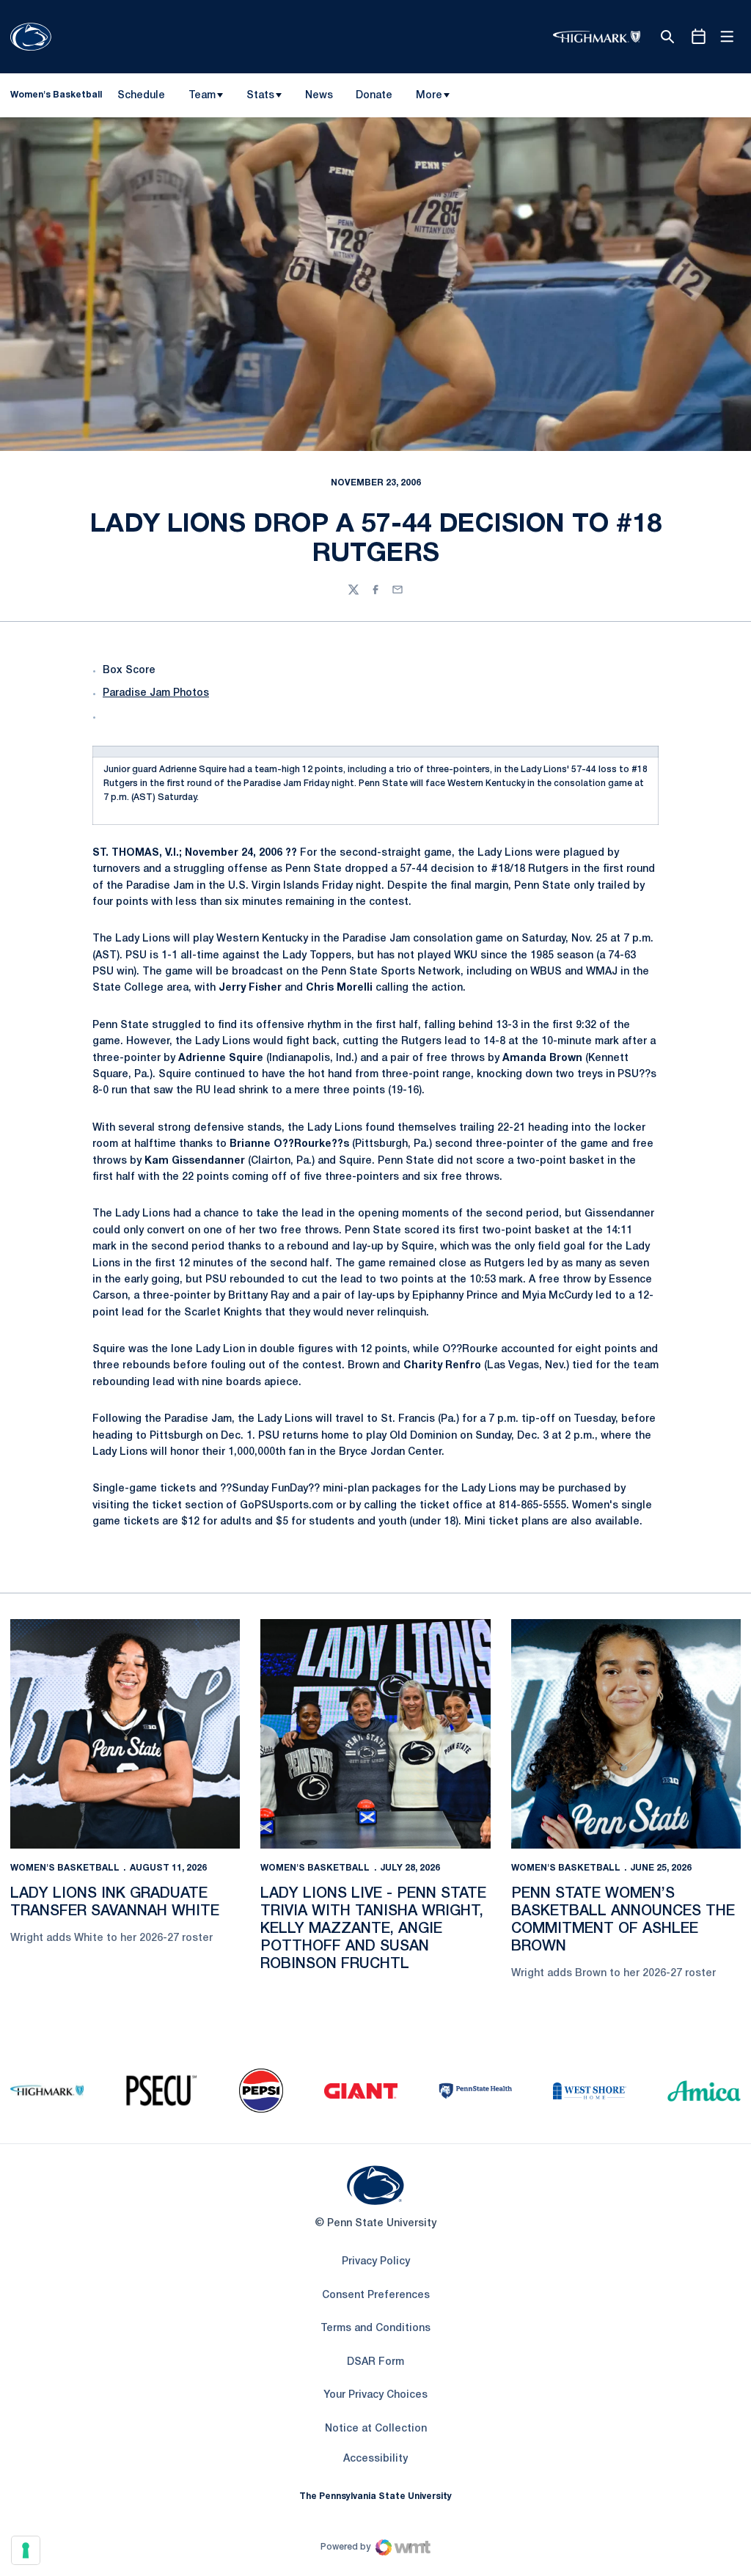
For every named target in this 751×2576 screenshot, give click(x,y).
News (319, 96)
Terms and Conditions (375, 2329)
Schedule (141, 96)
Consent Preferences (376, 2296)
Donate (374, 98)
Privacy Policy (376, 2262)
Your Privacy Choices (375, 2395)
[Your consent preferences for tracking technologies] (26, 2550)
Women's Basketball (65, 1868)
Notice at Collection (376, 2429)
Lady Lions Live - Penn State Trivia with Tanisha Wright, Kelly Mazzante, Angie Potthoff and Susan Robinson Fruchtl (373, 1929)
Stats (260, 96)
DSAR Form (375, 2362)
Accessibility (375, 2459)
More (429, 96)
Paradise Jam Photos (156, 693)
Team (202, 96)
